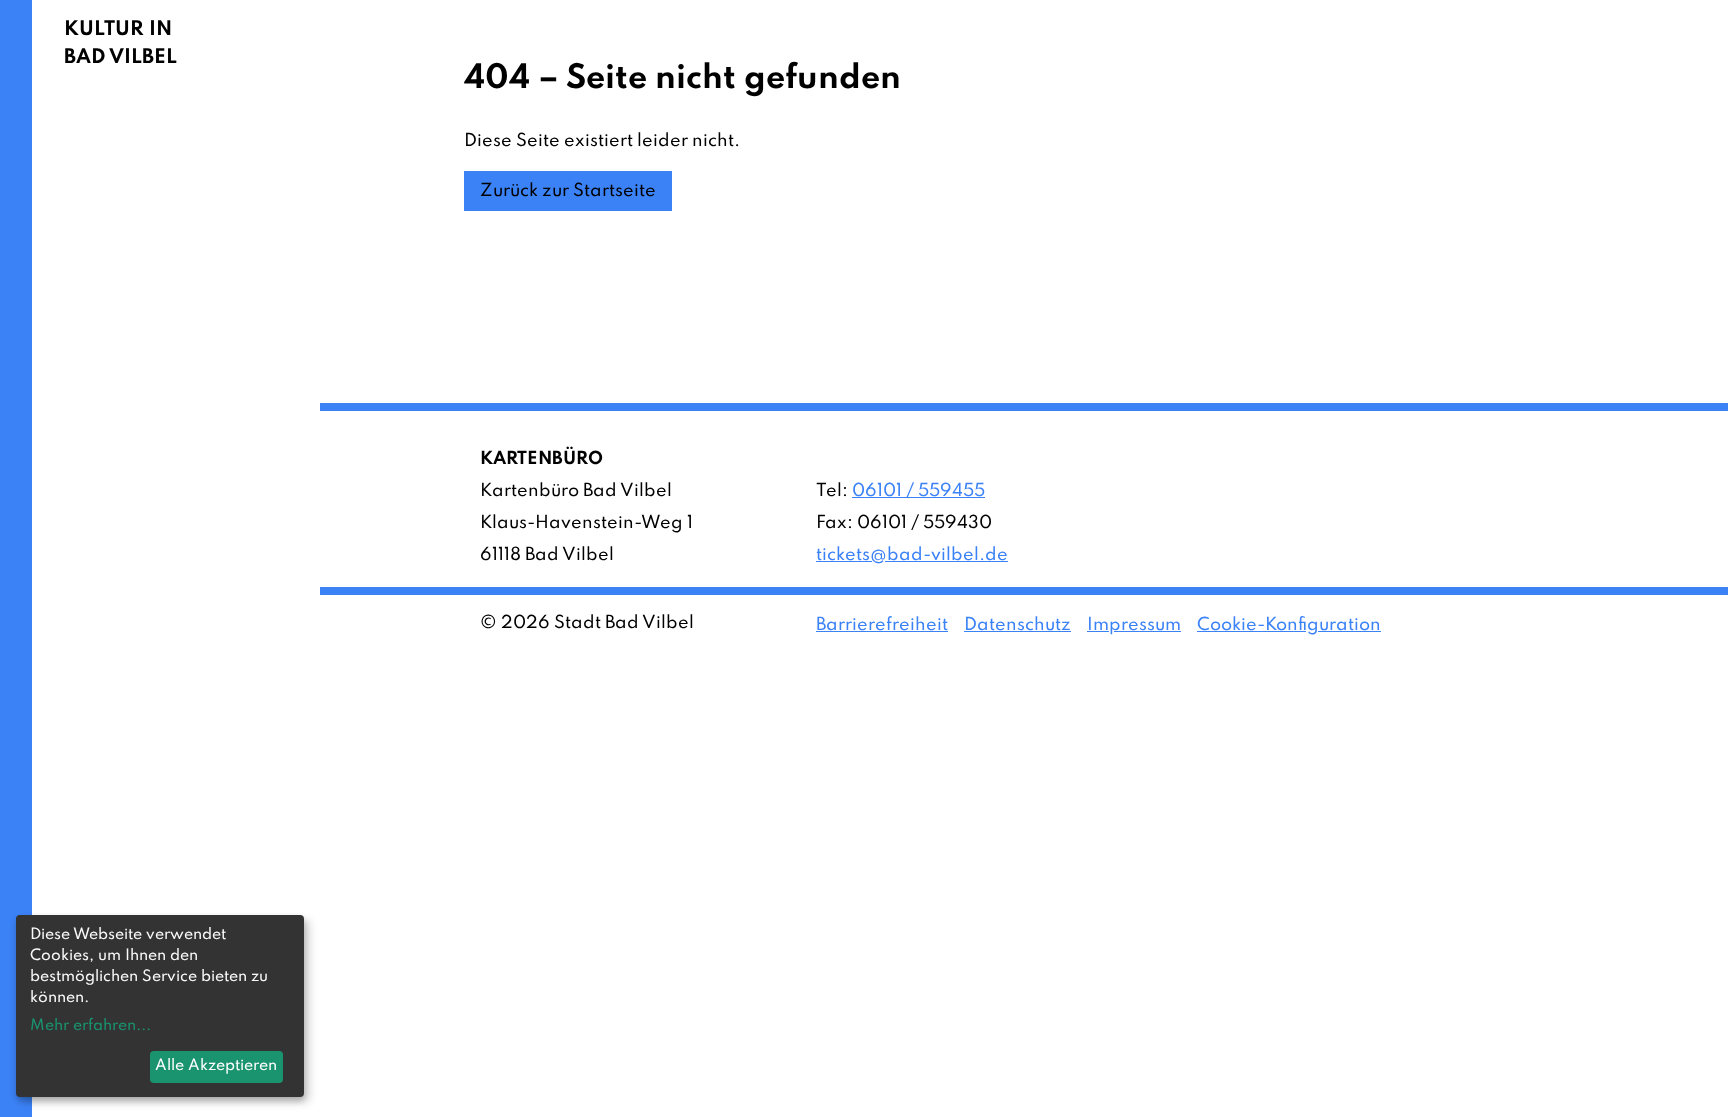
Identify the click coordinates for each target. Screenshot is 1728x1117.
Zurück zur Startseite (568, 191)
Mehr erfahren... (90, 1026)
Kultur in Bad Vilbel (120, 44)
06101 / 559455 (918, 491)
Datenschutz (1017, 625)
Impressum (1134, 625)
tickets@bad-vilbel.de (912, 555)
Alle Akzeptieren (216, 1066)
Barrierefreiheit (882, 625)
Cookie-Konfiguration (1289, 625)
